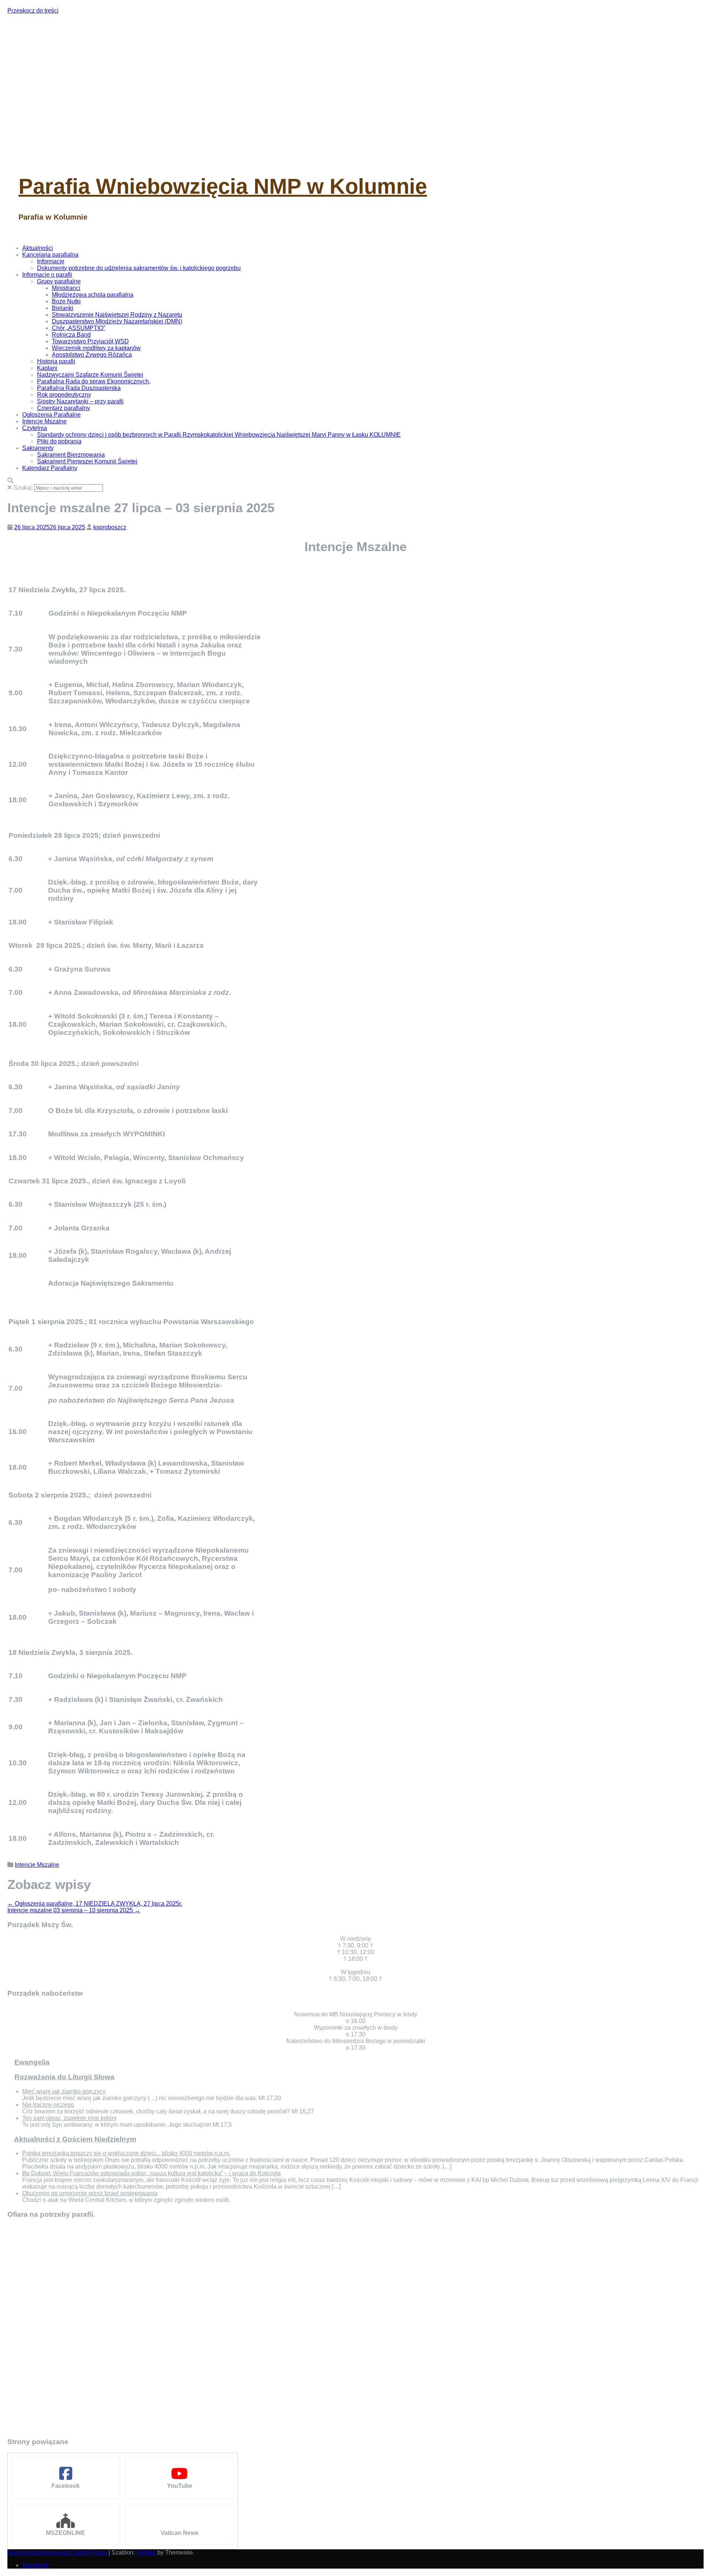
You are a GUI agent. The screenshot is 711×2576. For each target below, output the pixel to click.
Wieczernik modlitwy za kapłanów (96, 348)
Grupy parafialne (59, 281)
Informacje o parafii (47, 275)
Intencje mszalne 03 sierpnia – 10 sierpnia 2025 (74, 1910)
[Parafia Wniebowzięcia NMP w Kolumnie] (148, 156)
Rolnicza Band (71, 335)
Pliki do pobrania (59, 441)
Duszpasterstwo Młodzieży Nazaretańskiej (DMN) (117, 321)
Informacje (51, 261)
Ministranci (66, 288)
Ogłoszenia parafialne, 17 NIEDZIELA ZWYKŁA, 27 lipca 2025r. (95, 1904)
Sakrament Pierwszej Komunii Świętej (87, 461)
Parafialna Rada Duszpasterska (79, 388)
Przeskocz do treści (33, 11)
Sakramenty (38, 448)
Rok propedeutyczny (64, 395)
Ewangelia (32, 2062)
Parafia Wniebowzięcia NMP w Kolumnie (223, 186)
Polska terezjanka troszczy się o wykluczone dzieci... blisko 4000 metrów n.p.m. (126, 2153)
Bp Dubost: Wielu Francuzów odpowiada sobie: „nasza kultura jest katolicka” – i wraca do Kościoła (151, 2173)
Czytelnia (35, 428)
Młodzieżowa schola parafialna (93, 295)
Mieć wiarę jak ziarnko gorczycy (64, 2091)
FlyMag (146, 2552)
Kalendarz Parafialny (50, 468)
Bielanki (63, 308)
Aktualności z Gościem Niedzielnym (75, 2139)
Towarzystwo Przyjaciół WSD (90, 341)
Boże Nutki (66, 301)
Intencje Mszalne (44, 421)
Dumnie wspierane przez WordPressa (58, 2552)
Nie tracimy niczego (48, 2105)
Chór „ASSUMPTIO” (79, 328)
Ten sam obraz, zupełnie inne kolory (69, 2118)
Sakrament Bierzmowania (71, 455)
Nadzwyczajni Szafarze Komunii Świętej (90, 375)
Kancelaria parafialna (50, 255)
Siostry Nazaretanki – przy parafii (80, 401)
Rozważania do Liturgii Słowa (64, 2077)
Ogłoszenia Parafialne (51, 415)
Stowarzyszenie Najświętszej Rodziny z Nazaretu (117, 315)
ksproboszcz (110, 527)
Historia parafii (56, 361)
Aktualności (38, 248)
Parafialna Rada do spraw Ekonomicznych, (94, 381)
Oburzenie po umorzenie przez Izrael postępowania (90, 2193)
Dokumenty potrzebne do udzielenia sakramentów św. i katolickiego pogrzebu (139, 268)
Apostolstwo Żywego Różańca (92, 355)
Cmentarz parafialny (64, 408)
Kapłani (47, 368)
